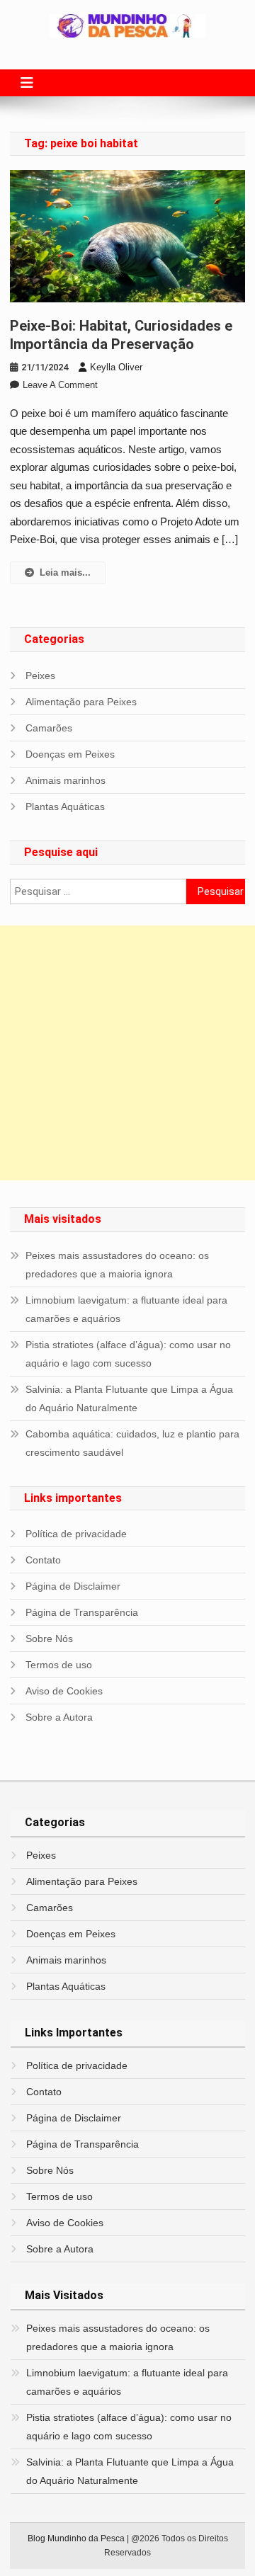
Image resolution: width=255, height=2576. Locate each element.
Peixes (40, 676)
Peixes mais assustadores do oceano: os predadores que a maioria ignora (117, 1265)
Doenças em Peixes (70, 754)
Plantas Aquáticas (65, 807)
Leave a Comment (60, 385)
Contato (43, 1560)
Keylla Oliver (116, 367)
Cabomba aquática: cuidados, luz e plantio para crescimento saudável (132, 1443)
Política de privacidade (76, 1534)
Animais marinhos (66, 780)
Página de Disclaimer (73, 1586)
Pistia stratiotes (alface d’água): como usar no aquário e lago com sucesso (128, 1354)
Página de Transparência (82, 1612)
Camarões (49, 728)
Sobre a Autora (59, 1717)
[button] (27, 83)
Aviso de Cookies (64, 1691)
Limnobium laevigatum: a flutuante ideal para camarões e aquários (126, 1309)
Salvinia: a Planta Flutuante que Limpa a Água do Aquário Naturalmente (129, 1398)
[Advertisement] (127, 1053)
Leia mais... (65, 572)
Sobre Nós (49, 1639)
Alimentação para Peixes (81, 702)
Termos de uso (59, 1665)
